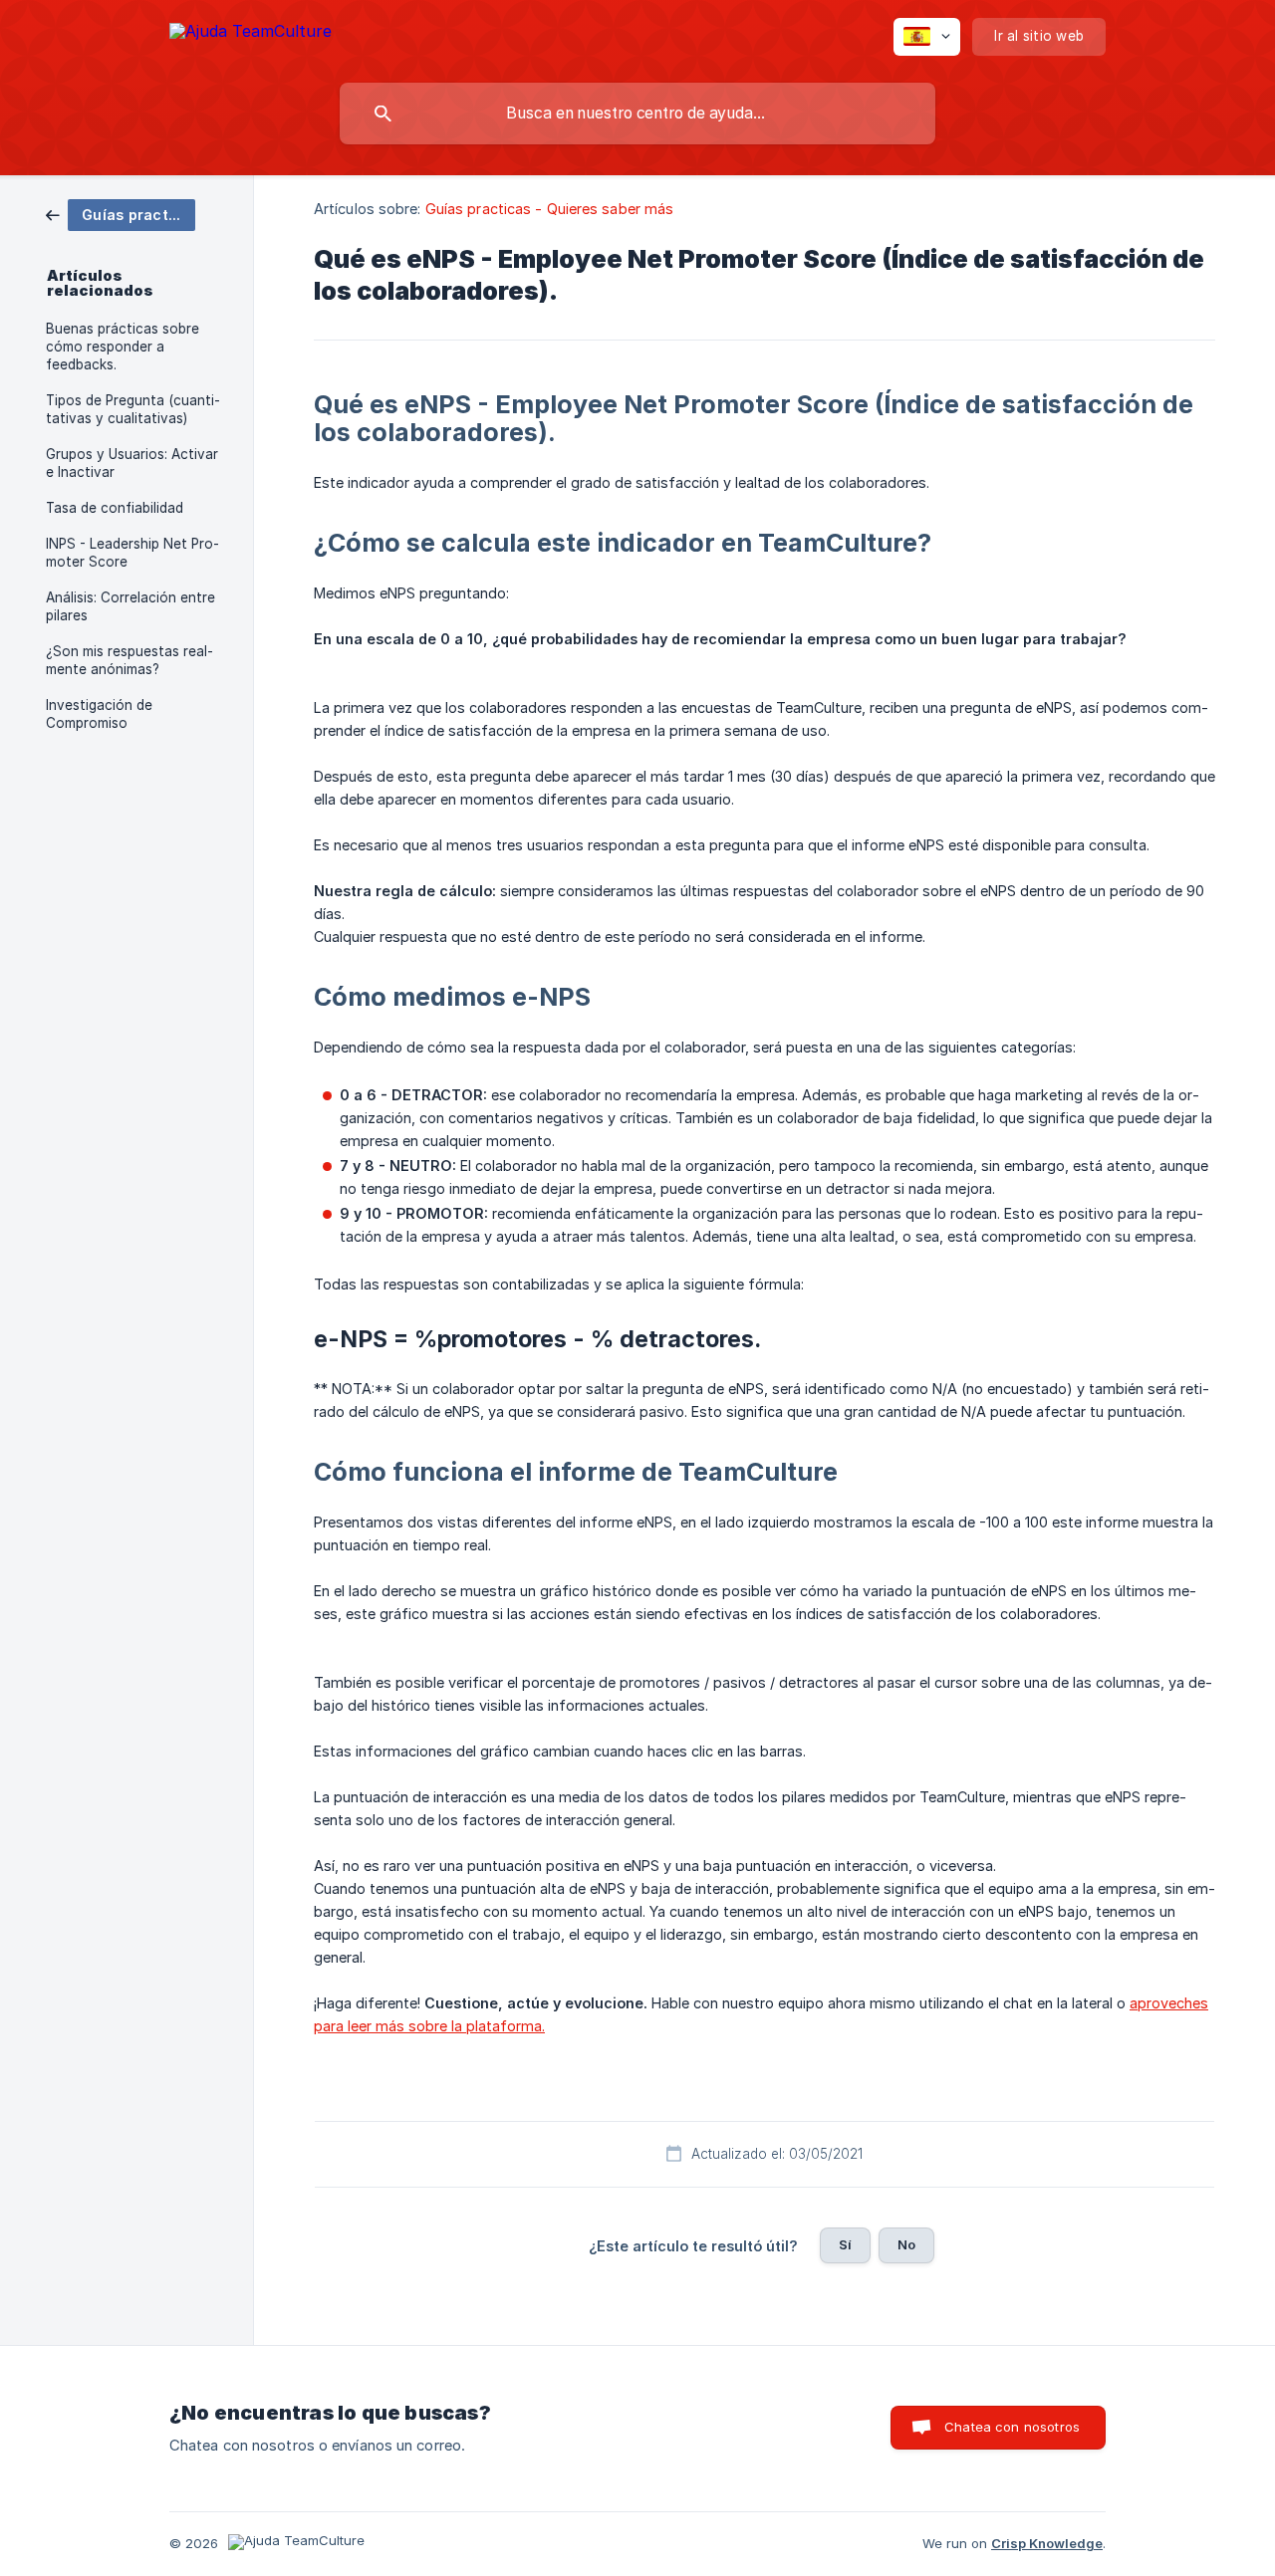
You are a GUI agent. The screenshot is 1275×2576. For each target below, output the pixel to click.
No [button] (906, 2244)
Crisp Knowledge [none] (1047, 2543)
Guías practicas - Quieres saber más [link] (550, 209)
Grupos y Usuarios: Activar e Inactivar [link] (132, 463)
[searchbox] (637, 114)
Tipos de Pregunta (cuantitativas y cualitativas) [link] (133, 409)
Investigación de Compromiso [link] (99, 714)
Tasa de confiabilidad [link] (115, 508)
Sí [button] (845, 2244)
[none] (251, 34)
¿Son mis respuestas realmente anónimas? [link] (129, 660)
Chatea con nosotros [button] (1012, 2427)
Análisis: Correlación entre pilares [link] (130, 606)
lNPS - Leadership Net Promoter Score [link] (132, 553)
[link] (121, 214)
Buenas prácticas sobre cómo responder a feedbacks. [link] (123, 347)
